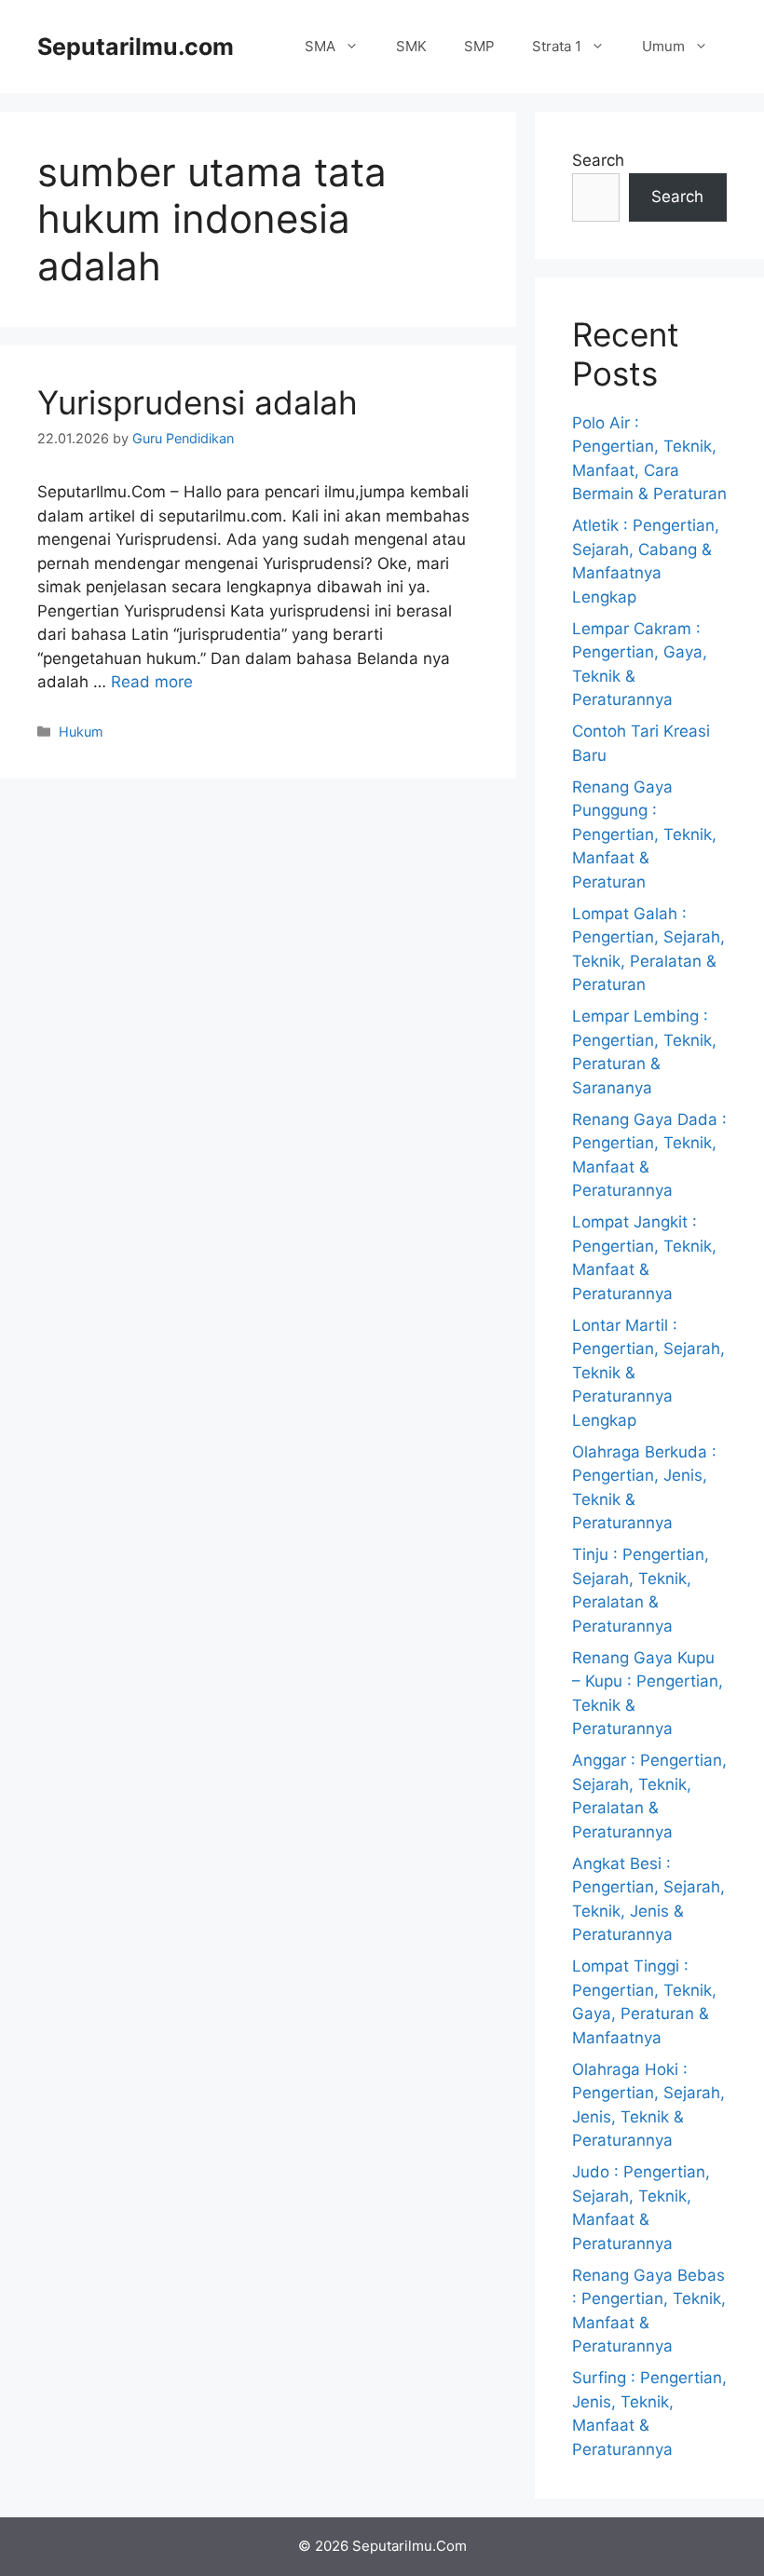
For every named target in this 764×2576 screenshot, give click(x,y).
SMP (479, 46)
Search (598, 160)
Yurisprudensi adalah (198, 402)
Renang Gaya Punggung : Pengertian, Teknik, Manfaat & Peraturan (644, 834)
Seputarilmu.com (136, 47)
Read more (152, 682)
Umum (663, 46)
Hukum (81, 732)
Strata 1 (557, 46)
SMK (411, 46)
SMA (320, 46)
